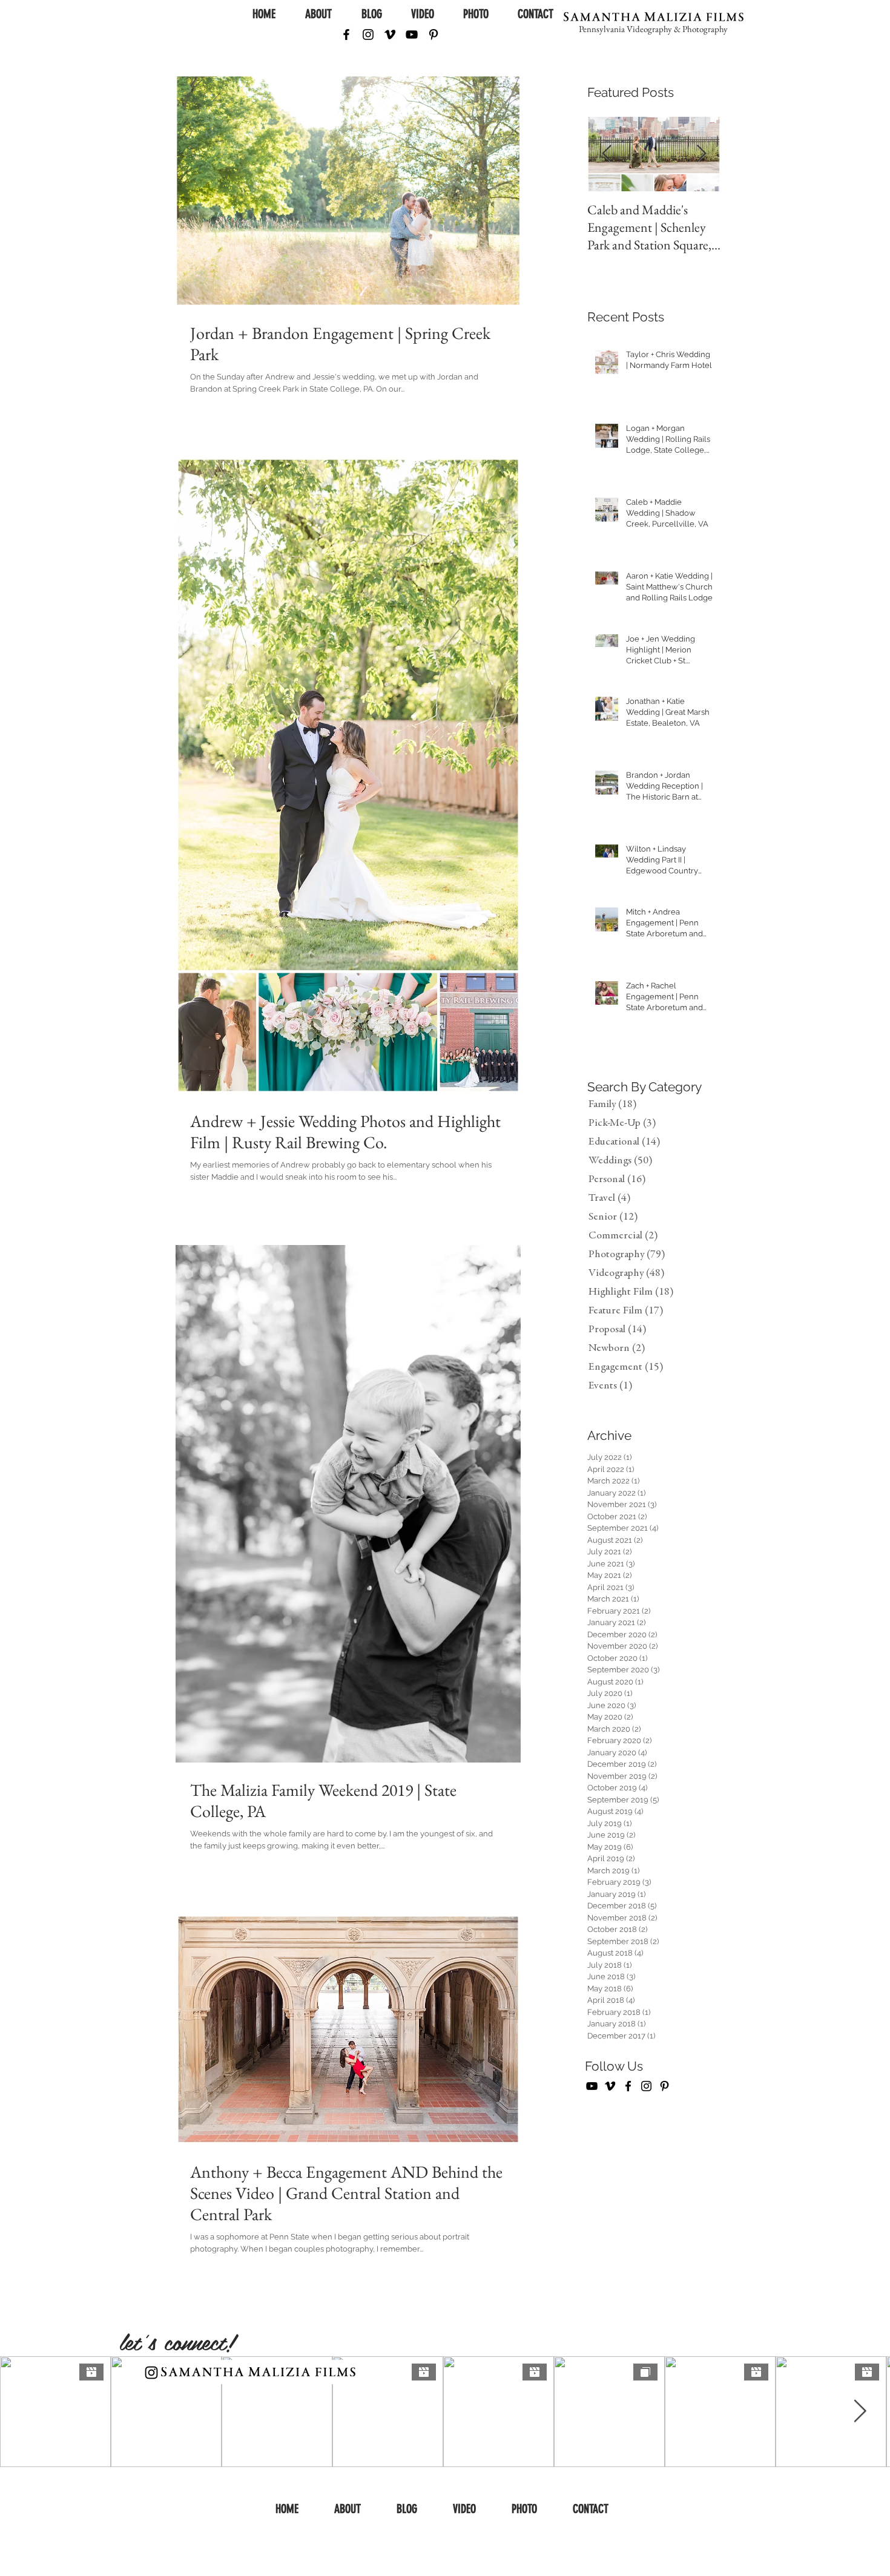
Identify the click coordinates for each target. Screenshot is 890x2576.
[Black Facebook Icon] (346, 34)
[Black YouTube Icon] (412, 34)
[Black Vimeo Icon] (390, 34)
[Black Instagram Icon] (368, 34)
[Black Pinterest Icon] (433, 34)
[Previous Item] (607, 155)
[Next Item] (701, 155)
